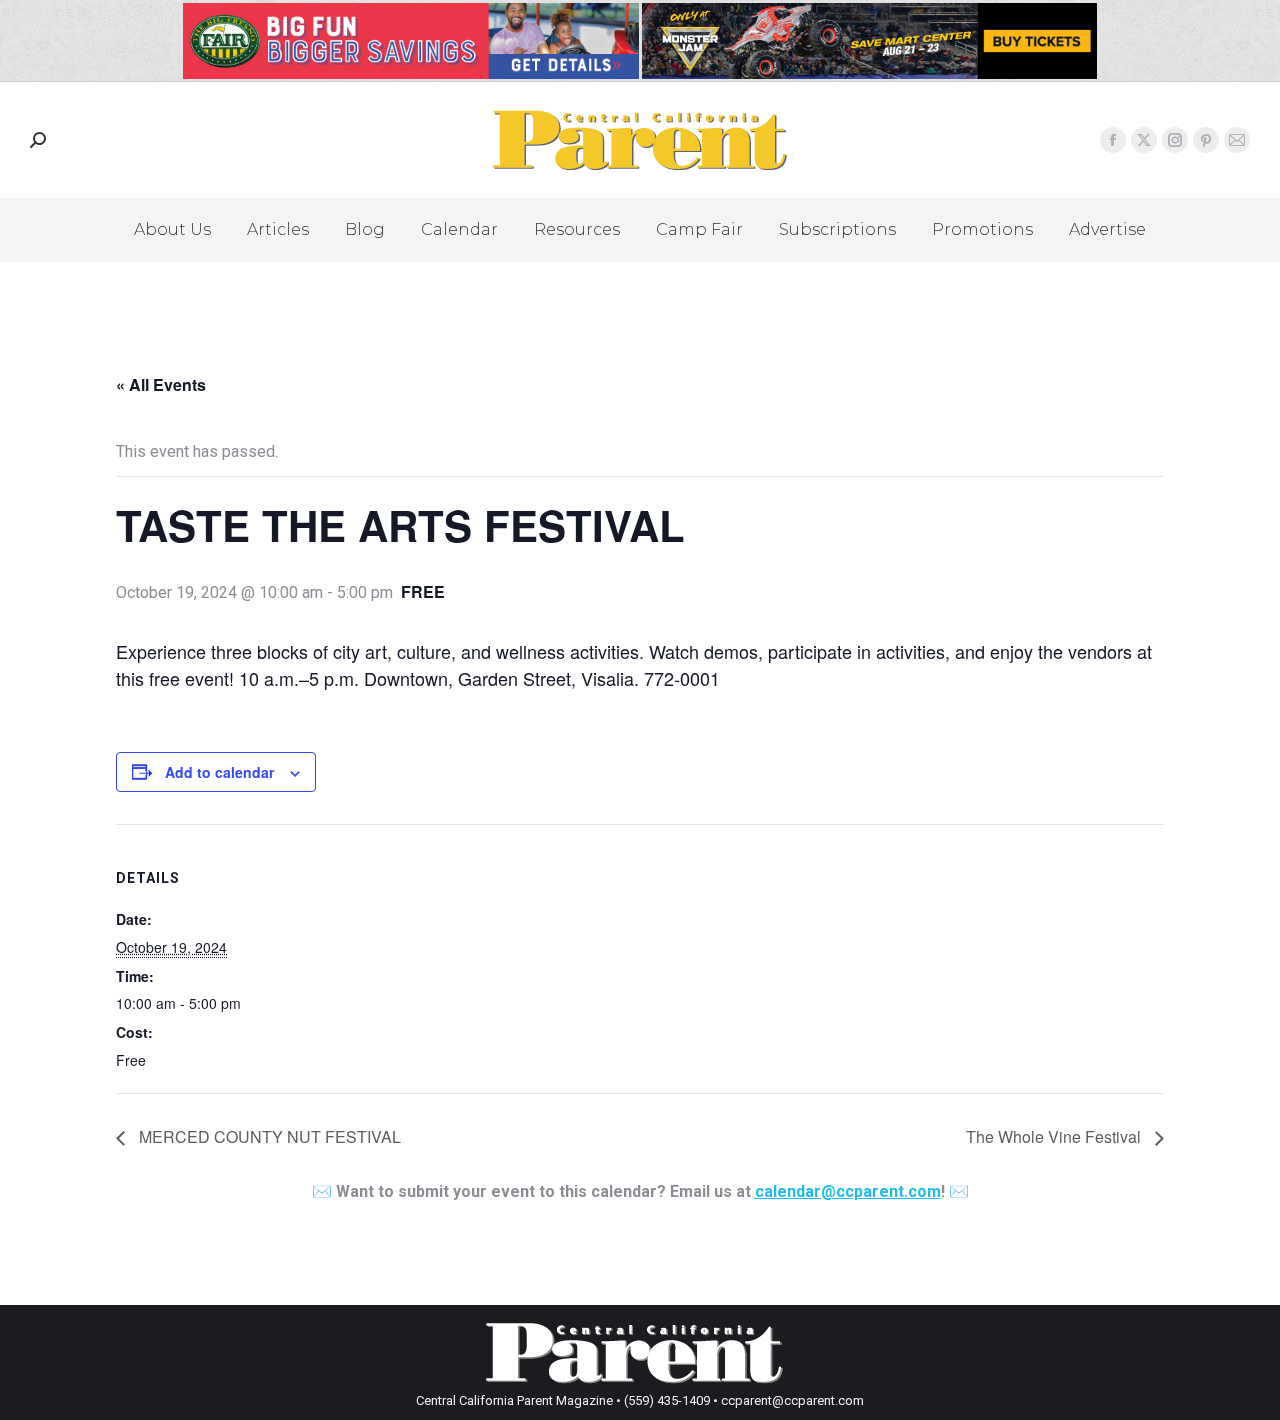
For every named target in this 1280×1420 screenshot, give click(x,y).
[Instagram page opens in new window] (1175, 140)
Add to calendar (219, 772)
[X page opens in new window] (1144, 140)
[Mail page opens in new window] (1237, 140)
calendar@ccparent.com (848, 1191)
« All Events (161, 384)
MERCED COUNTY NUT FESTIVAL (268, 1136)
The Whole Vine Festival (1055, 1136)
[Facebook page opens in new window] (1113, 140)
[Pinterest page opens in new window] (1206, 140)
